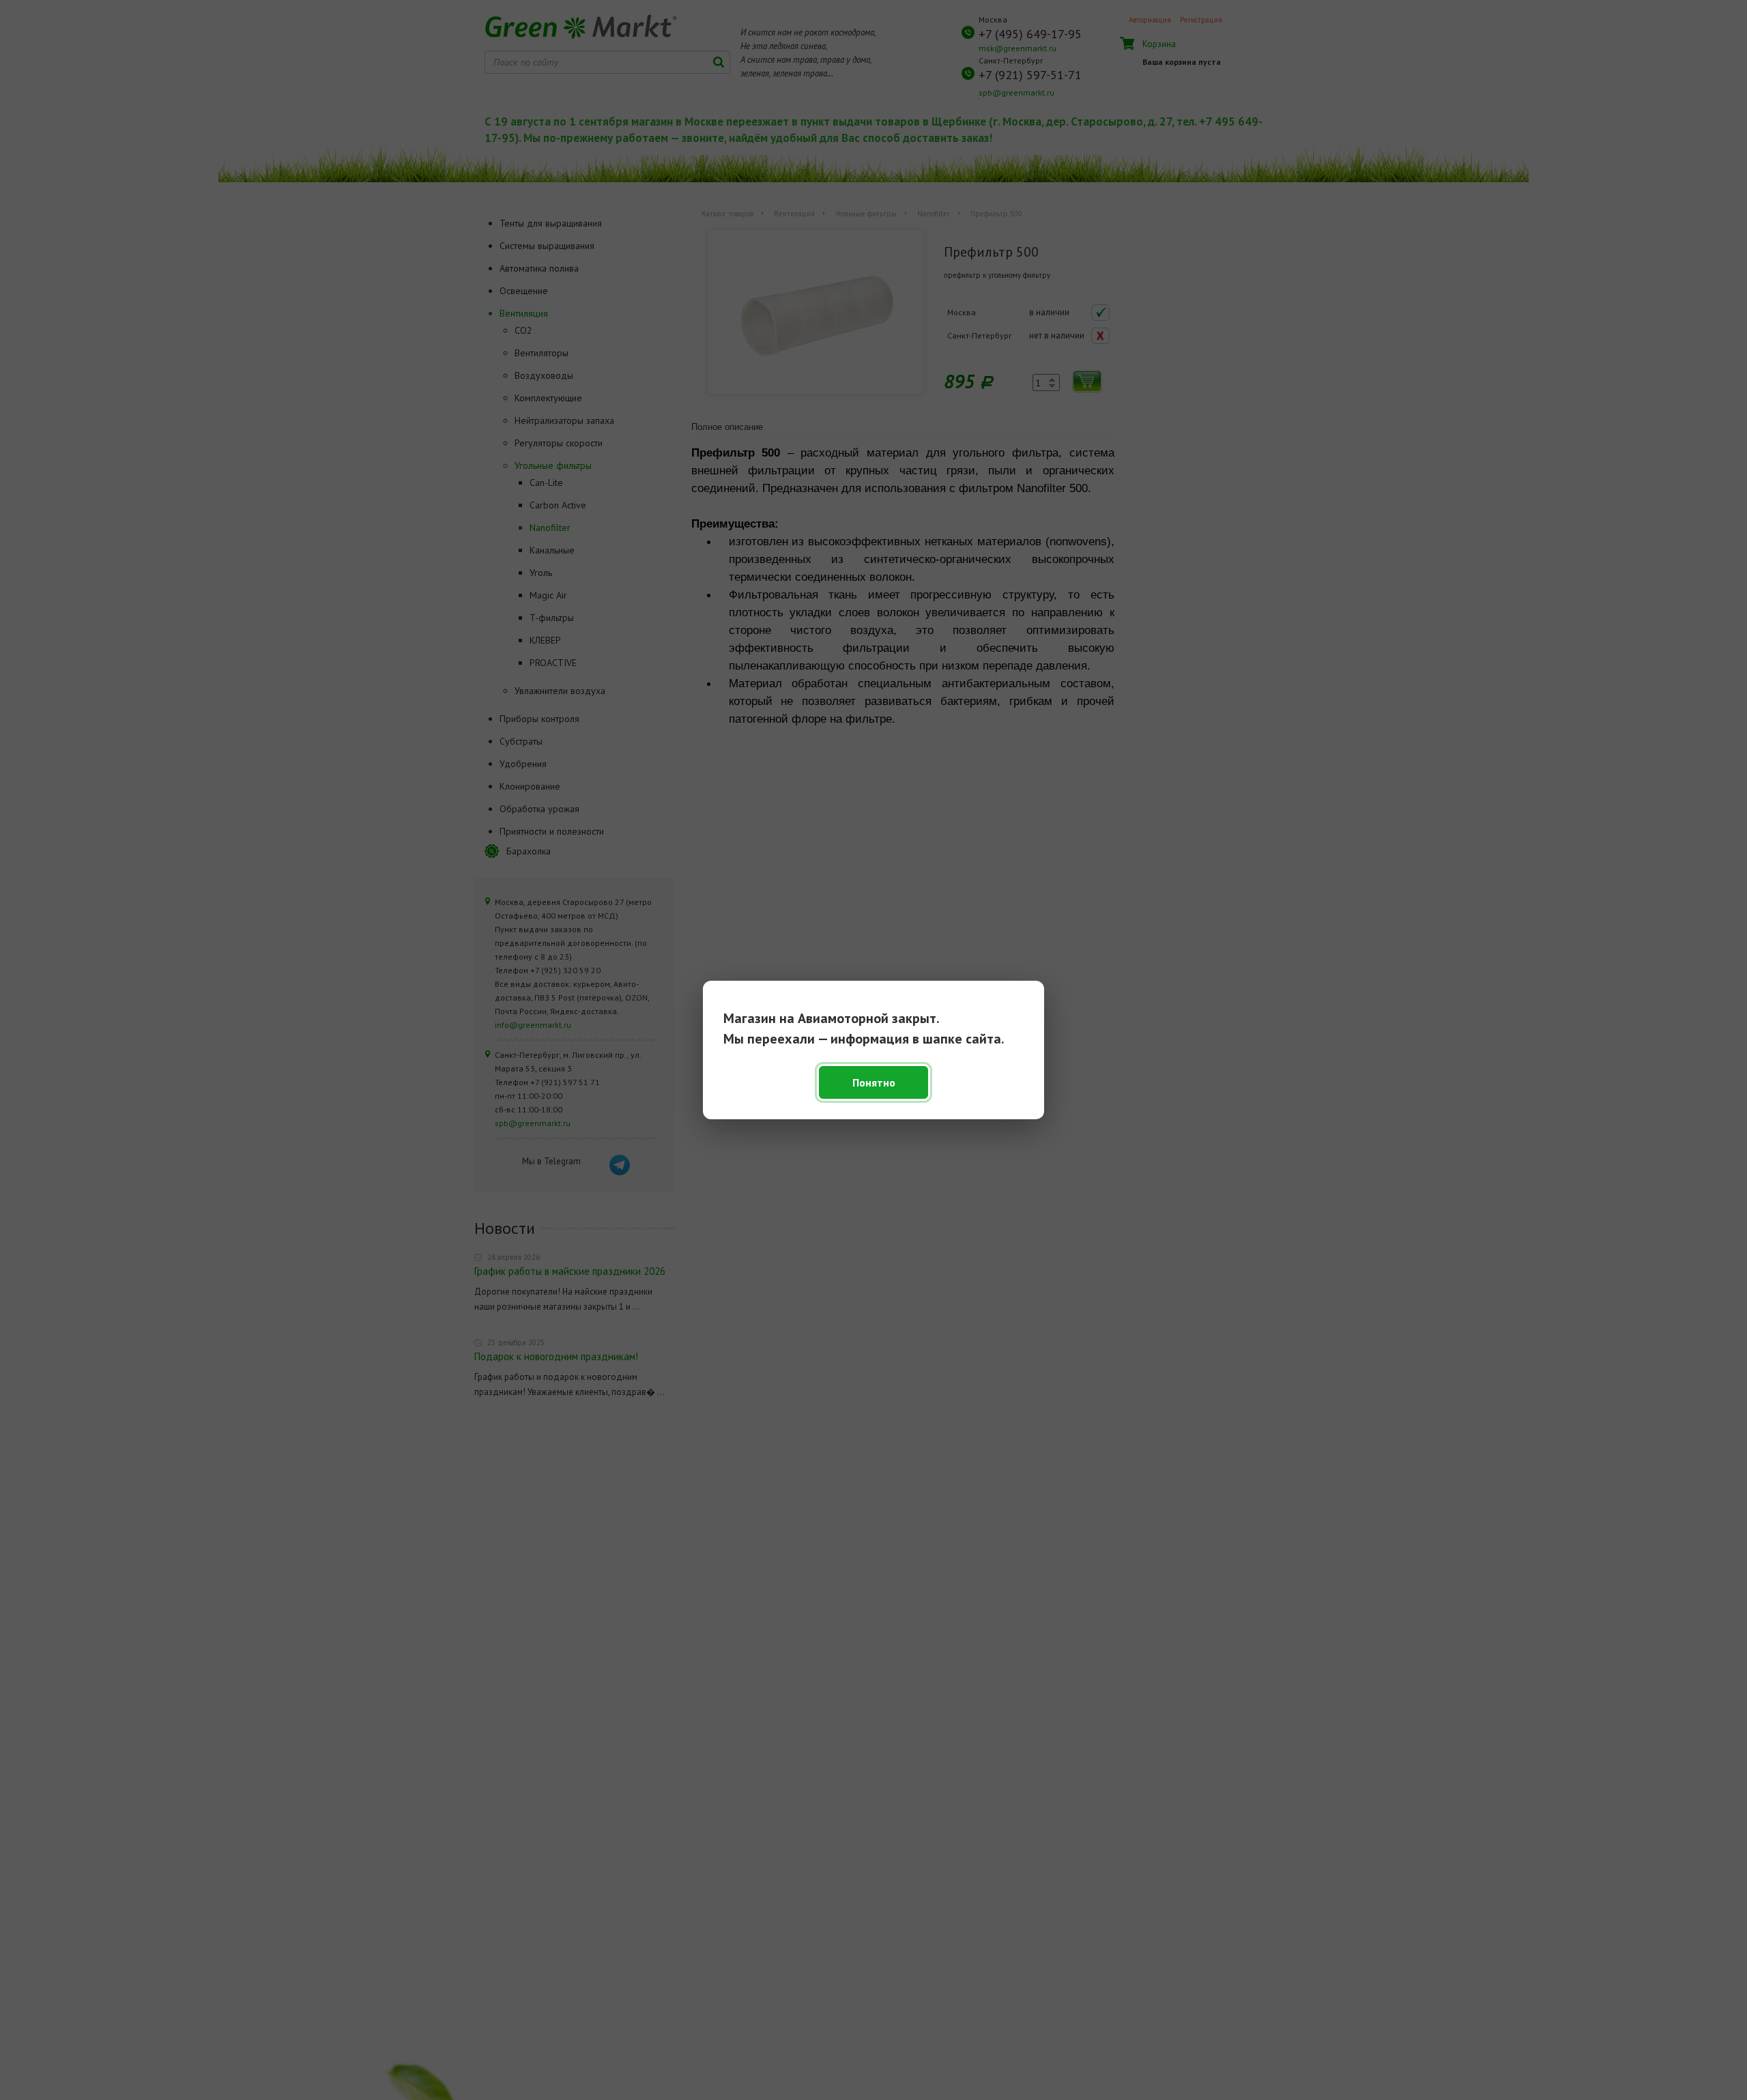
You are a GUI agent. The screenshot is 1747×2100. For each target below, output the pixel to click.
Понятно (874, 1082)
